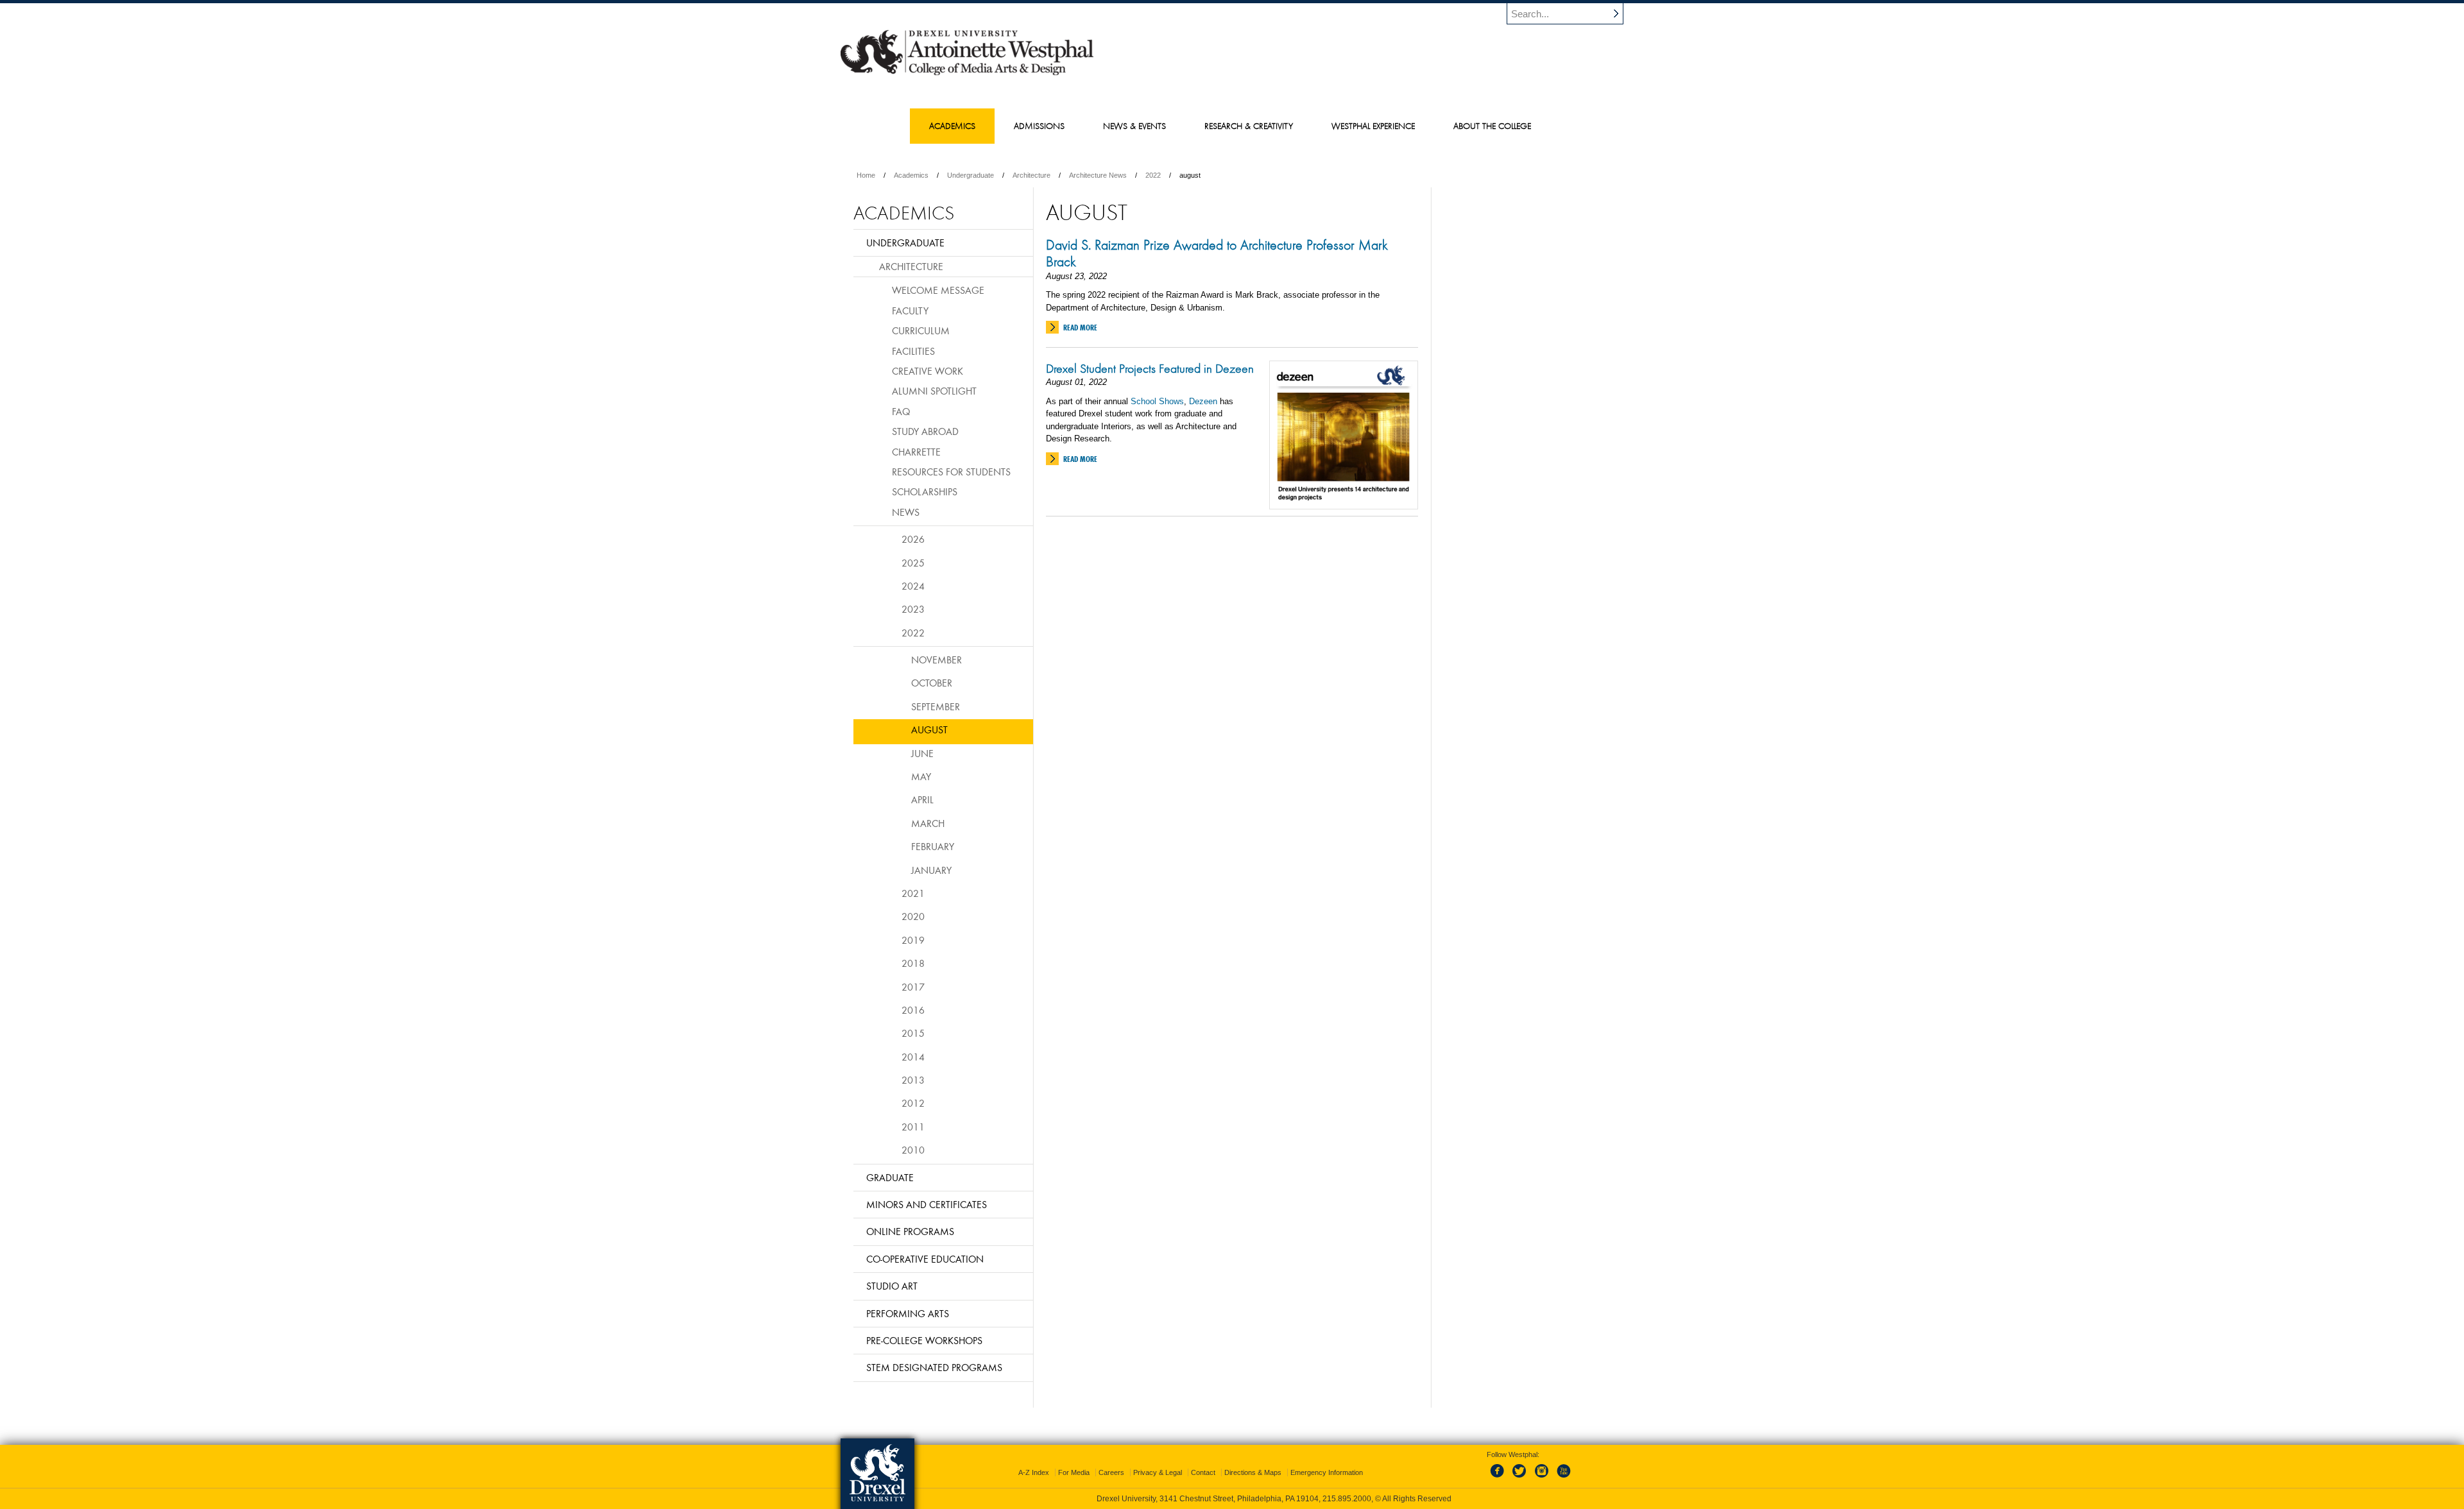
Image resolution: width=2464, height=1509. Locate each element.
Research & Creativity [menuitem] (1249, 126)
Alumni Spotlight (934, 391)
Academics (911, 175)
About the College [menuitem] (1492, 126)
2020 (913, 916)
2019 (913, 940)
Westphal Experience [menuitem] (1373, 126)
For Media (1074, 1472)
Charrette (916, 452)
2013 (913, 1080)
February (933, 846)
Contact (1203, 1472)
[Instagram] (1542, 1478)
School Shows (1157, 401)
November (937, 660)
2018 (913, 963)
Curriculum (921, 330)
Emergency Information (1327, 1472)
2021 (913, 893)
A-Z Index (1034, 1472)
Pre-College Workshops (924, 1340)
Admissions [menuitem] (1039, 126)
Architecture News (1098, 175)
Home (866, 175)
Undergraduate (971, 175)
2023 (913, 609)
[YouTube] (1563, 1478)
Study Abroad (925, 431)
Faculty (910, 311)
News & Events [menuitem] (1134, 126)
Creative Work (928, 371)
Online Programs (910, 1231)
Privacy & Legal (1158, 1472)
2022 (1153, 175)
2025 (913, 563)
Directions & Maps (1253, 1472)
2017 (913, 987)
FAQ (901, 411)
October (932, 683)
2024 (913, 586)
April (922, 799)
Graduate (890, 1177)
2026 (913, 539)
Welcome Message (938, 290)
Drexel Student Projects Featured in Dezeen (1150, 368)
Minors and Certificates (927, 1204)
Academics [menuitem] (952, 126)
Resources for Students (951, 472)
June (922, 753)
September (936, 706)
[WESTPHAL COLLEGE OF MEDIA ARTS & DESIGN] (967, 74)
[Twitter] (1521, 1478)
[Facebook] (1500, 1478)
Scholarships (925, 491)
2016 (913, 1010)
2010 (913, 1150)
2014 (913, 1057)
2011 (913, 1127)
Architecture (1031, 175)
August (929, 729)
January (931, 870)
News (906, 512)
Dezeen (1203, 401)
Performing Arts (908, 1313)
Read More (1080, 328)
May (921, 776)
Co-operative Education (925, 1259)
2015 (913, 1033)
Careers (1111, 1472)
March (928, 823)
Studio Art (892, 1286)
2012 (913, 1103)
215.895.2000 (1347, 1499)
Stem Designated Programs (934, 1367)
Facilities (913, 351)
